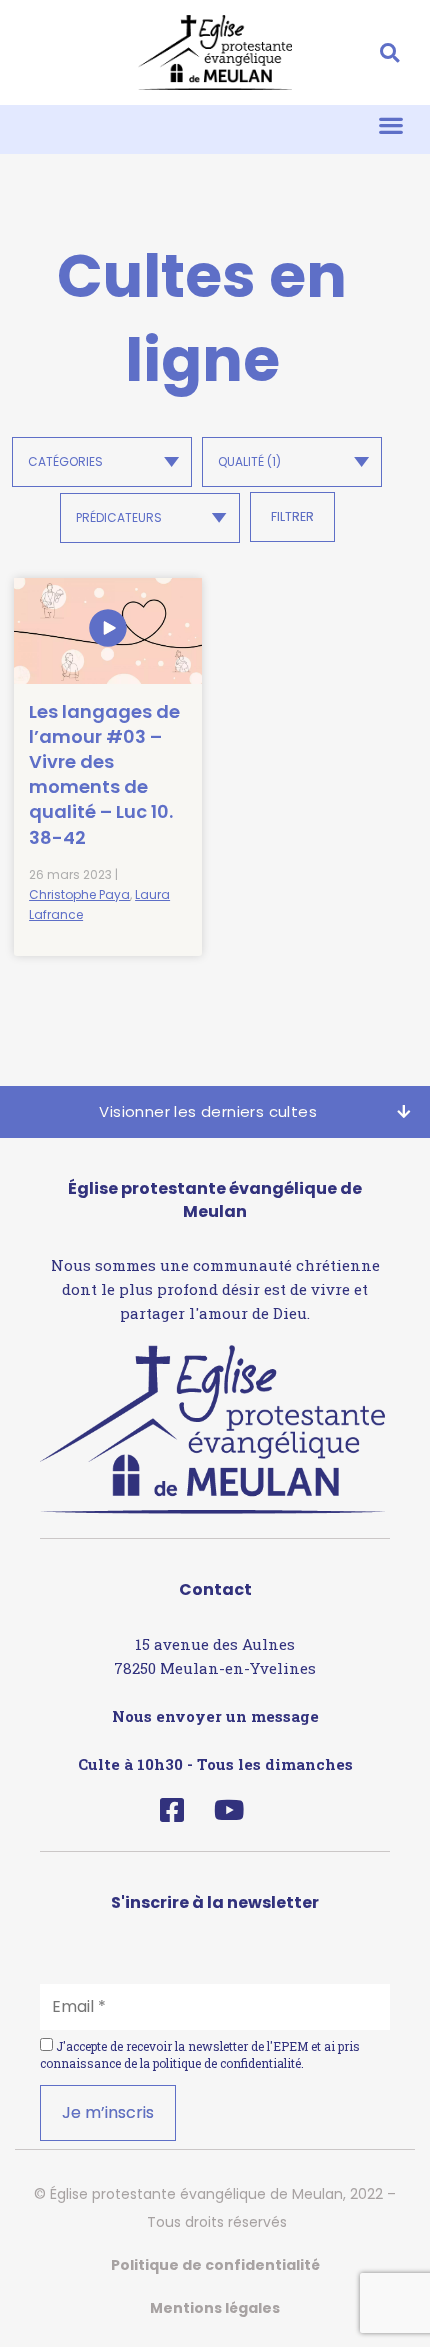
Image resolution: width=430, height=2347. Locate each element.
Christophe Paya (79, 894)
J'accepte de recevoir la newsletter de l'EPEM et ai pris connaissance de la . (200, 2054)
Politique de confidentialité (215, 2265)
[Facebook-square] (171, 1809)
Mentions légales (215, 2308)
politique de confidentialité (227, 2063)
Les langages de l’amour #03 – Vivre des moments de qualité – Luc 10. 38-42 (104, 774)
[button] (389, 52)
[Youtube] (228, 1809)
